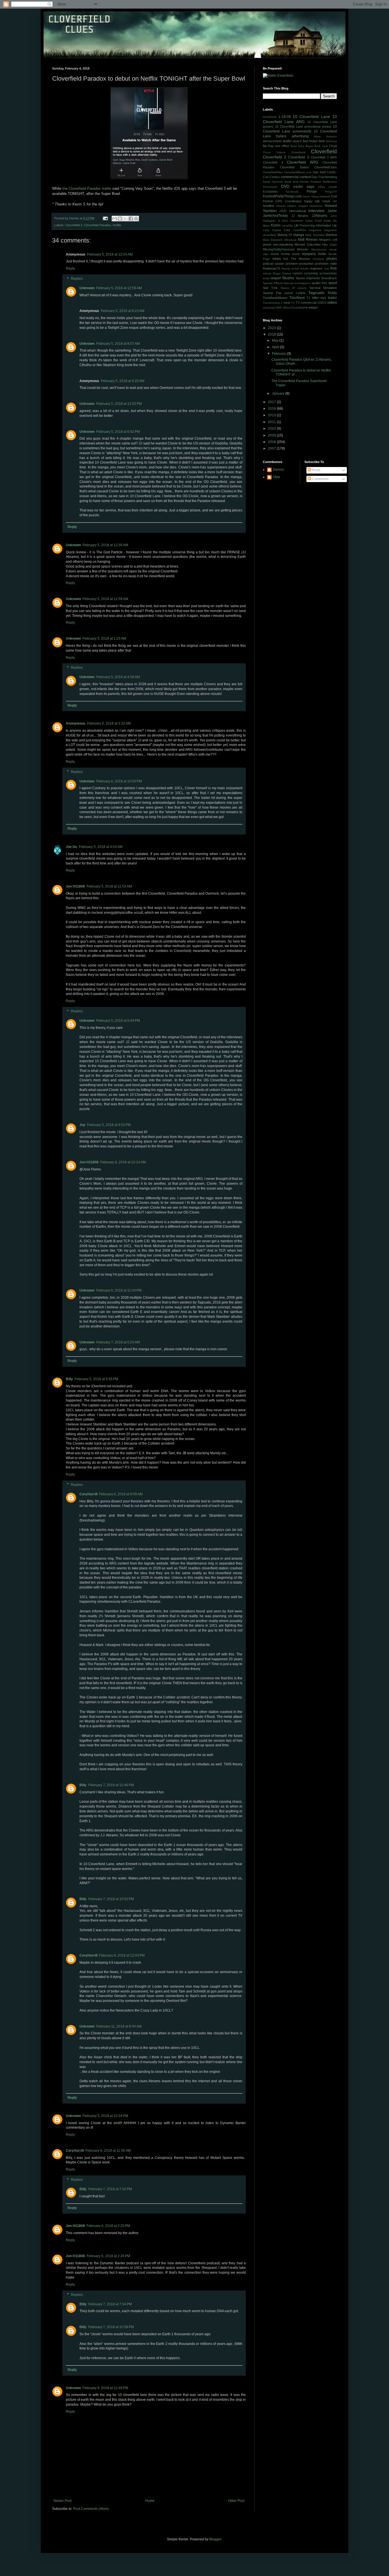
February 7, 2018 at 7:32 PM (110, 2189)
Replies (77, 279)
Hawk (326, 201)
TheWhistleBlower (275, 298)
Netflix (117, 225)
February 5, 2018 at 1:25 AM (104, 639)
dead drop (292, 182)
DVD (285, 186)
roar (327, 269)
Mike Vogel (329, 245)
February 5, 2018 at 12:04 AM (110, 254)
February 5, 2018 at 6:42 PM (118, 432)
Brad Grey (297, 146)
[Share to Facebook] (131, 219)
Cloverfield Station (295, 167)
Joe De (71, 847)
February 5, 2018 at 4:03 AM (101, 847)
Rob (334, 268)
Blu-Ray (268, 146)
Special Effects (273, 283)
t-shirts (301, 293)
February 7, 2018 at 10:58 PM (111, 2327)
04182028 (270, 117)
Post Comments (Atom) (91, 2509)
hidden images (298, 206)
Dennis (278, 470)
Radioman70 (272, 268)
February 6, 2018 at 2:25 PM (108, 2226)
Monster (303, 249)
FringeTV (331, 192)
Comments (320, 479)
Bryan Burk (313, 146)
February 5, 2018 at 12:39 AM (105, 545)
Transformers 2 (273, 303)
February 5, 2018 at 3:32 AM (109, 723)
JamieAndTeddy (275, 216)
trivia (287, 303)
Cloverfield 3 (74, 225)
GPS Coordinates (289, 201)
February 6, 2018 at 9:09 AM (121, 1494)
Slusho (288, 278)
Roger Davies (282, 273)
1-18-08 (285, 117)
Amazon (331, 136)
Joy (82, 1125)
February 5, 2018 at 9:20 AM (123, 381)
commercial (290, 177)
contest (305, 177)
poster (280, 264)
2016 (272, 409)
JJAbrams (320, 216)
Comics (275, 177)
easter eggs (304, 187)
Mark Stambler (315, 235)
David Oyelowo (273, 182)
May (276, 340)
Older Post (236, 2501)
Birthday (331, 141)
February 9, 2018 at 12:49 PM (105, 2388)
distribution (330, 182)
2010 (272, 429)
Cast (325, 146)
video (332, 302)
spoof (333, 283)
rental (295, 269)
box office (282, 146)
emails (333, 187)
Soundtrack (329, 278)
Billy (69, 1379)
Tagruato (316, 293)
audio (287, 141)
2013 (272, 415)
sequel (276, 278)
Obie (277, 477)
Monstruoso (319, 249)
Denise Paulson (311, 182)
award (297, 141)
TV (293, 303)
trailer (332, 298)
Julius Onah (314, 221)
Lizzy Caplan (272, 230)
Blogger (215, 2539)
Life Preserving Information (313, 225)
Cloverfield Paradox (98, 225)
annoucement (272, 141)
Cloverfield (324, 151)
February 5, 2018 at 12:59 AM (119, 288)
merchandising (283, 244)
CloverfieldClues (326, 167)
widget (313, 307)
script (266, 278)
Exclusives (270, 191)
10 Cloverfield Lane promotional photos (303, 127)
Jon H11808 (75, 886)
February (279, 354)
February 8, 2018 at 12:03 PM (122, 1955)
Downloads (270, 187)
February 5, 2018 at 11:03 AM (109, 886)
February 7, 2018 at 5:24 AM (118, 1342)
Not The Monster (297, 259)
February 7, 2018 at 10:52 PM (111, 1899)
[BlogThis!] (120, 219)
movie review (280, 254)
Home (150, 2501)
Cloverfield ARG (303, 162)
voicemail (269, 308)
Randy (286, 269)
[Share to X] (125, 219)
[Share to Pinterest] (136, 219)
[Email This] (114, 219)
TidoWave (297, 298)
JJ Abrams (300, 216)
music (296, 254)
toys (323, 298)
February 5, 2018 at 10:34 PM (105, 2116)
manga (299, 235)
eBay (322, 187)
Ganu (306, 196)
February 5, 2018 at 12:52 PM (119, 404)
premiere (292, 264)
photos (332, 259)
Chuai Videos (274, 152)
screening (311, 273)
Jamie (332, 211)
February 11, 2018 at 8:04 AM (119, 2026)
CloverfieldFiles (273, 172)
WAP (279, 308)
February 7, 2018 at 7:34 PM (110, 2304)
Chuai (333, 146)
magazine (315, 230)
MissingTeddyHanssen (279, 249)
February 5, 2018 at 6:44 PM (118, 1021)
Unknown (87, 288)
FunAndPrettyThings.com (282, 196)
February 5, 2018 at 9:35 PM (96, 1379)
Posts (316, 470)
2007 (272, 448)
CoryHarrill (88, 1494)
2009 (272, 435)
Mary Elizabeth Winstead (280, 240)
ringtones (316, 268)
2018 (272, 335)
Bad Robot (310, 141)
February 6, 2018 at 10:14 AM (123, 1162)
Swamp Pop (272, 293)
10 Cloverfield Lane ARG (300, 119)
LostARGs (299, 230)
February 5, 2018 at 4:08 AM (118, 677)
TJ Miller (313, 298)
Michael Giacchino (307, 244)
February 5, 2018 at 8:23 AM (123, 311)
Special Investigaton (297, 283)
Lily (335, 225)
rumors (298, 273)
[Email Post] (105, 218)
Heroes (281, 206)
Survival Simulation (323, 288)
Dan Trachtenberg (324, 177)
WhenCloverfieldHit (295, 308)
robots (267, 273)
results (304, 269)
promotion (322, 264)
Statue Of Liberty (294, 288)
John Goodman (292, 221)
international (298, 211)
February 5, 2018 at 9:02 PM (109, 1125)
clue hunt (319, 172)
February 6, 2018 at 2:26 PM (108, 2256)
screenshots (328, 273)
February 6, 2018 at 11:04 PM (119, 1290)
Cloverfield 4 (273, 162)
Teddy (332, 293)
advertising (300, 136)
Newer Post (63, 2501)
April (276, 347)
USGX (322, 303)
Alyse (317, 136)
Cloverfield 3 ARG (324, 157)
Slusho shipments (308, 278)
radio (333, 264)
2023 (272, 328)
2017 (272, 402)
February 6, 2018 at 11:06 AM (108, 2151)
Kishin (276, 225)
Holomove (316, 206)
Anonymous (76, 723)
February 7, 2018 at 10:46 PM (111, 1785)
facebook (292, 192)
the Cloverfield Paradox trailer (87, 188)
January (279, 393)
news (277, 259)
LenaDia (287, 226)
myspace (309, 254)
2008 (272, 442)
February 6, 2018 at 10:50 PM (119, 781)
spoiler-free (319, 283)
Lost (287, 230)
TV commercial (306, 303)
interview (316, 211)
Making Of (285, 235)
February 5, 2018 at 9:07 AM (118, 344)
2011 (272, 422)
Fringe (312, 191)
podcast (268, 264)
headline (269, 206)
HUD (283, 211)
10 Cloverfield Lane (311, 117)
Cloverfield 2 (275, 157)
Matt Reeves (308, 240)
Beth (322, 141)
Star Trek (270, 288)
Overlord (318, 259)
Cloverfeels (298, 152)
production (306, 264)
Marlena (331, 235)
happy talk (312, 201)
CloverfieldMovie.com (298, 172)
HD (335, 201)
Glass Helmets (321, 196)
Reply (70, 268)
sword (288, 293)
